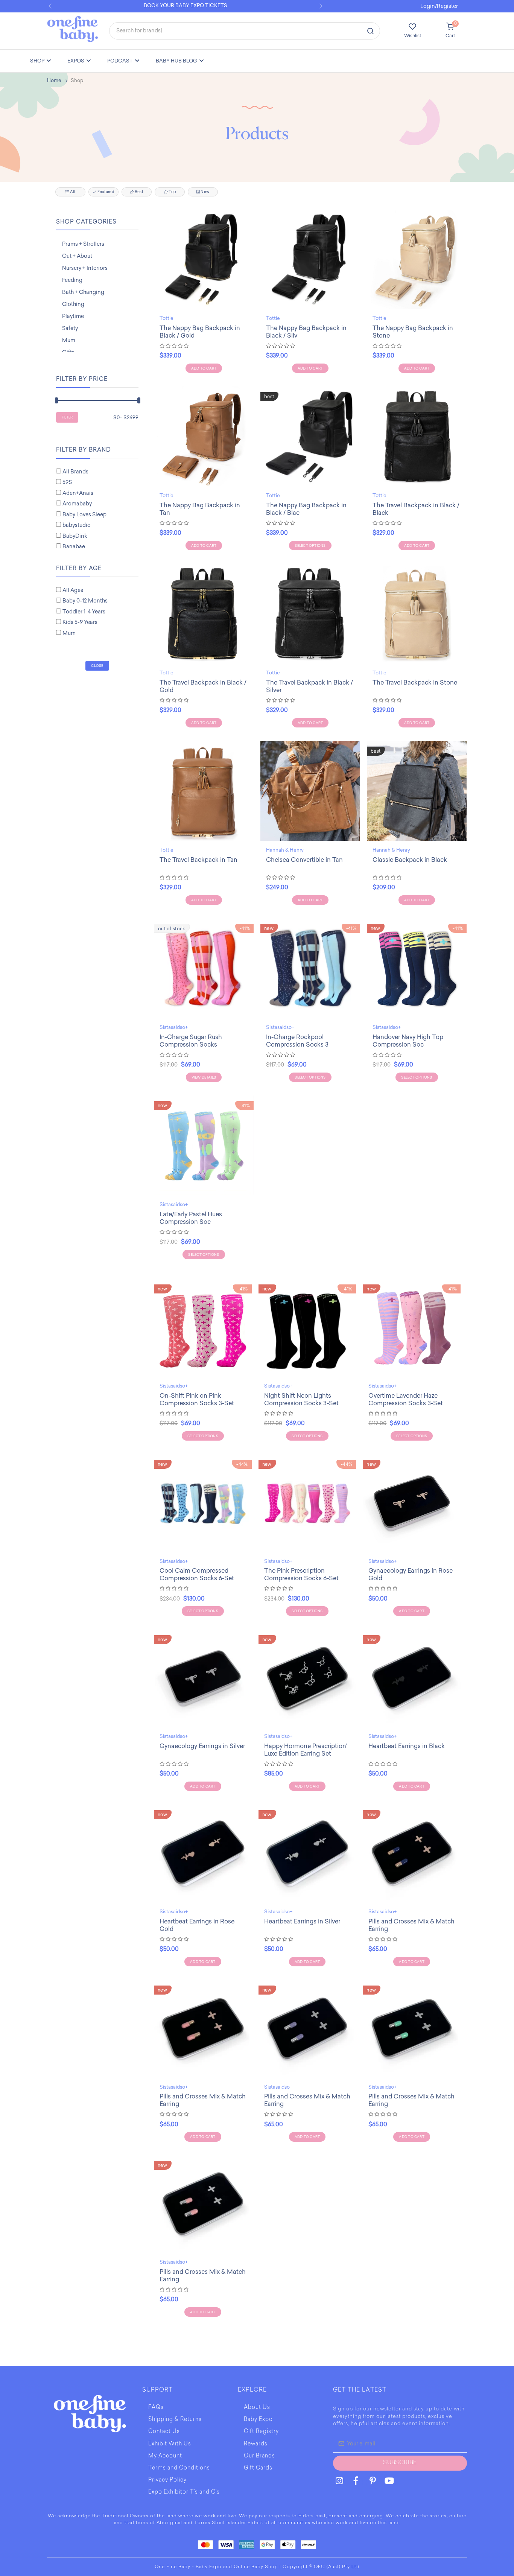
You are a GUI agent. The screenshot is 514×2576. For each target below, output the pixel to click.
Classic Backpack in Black (410, 860)
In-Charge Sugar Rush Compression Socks (191, 1041)
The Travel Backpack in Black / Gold (203, 686)
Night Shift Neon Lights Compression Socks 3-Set (301, 1399)
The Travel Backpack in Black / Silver (309, 686)
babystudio (77, 525)
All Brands (75, 472)
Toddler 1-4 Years (84, 612)
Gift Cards (258, 2468)
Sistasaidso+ (174, 1027)
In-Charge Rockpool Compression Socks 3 (297, 1041)
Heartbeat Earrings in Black (407, 1746)
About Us (257, 2408)
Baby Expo (258, 2420)
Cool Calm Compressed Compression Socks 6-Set (197, 1574)
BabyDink (75, 536)
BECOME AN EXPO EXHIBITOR (192, 5)
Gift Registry (261, 2432)
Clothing (73, 304)
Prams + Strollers (83, 244)
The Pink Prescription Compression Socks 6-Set (301, 1574)
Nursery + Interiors (85, 268)
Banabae (74, 547)
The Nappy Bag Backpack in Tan (200, 509)
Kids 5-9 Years (80, 622)
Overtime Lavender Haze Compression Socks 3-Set (406, 1399)
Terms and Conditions (179, 2468)
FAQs (156, 2408)
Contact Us (164, 2432)
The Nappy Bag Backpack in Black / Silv (306, 332)
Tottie (167, 318)
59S (67, 482)
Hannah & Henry (285, 850)
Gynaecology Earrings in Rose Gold (411, 1574)
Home (54, 80)
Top (172, 192)
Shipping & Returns (175, 2420)
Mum (69, 340)
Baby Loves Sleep (84, 515)
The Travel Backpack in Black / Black (416, 509)
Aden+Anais (78, 493)
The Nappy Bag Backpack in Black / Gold (200, 332)
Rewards (256, 2444)
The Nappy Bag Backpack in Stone (413, 332)
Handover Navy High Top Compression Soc (408, 1041)
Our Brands (259, 2456)
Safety (70, 328)
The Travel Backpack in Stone (415, 682)
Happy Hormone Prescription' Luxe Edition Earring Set (306, 1750)
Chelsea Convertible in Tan (304, 860)
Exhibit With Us (170, 2444)
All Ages (73, 590)
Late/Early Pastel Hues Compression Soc (191, 1218)
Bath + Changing (83, 292)
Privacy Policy (167, 2480)
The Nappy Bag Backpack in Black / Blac (306, 509)
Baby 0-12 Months (85, 601)
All (72, 192)
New (205, 192)
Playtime (73, 316)
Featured (105, 192)
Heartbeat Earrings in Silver (302, 1921)
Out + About (77, 256)
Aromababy (77, 504)
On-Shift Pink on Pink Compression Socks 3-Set (197, 1399)
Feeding (72, 280)
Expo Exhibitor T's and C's (184, 2492)
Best (139, 192)
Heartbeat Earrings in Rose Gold (197, 1925)
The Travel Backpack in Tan (198, 860)
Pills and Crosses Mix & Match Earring (411, 1925)
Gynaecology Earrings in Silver (202, 1746)
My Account (165, 2456)
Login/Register (439, 6)
